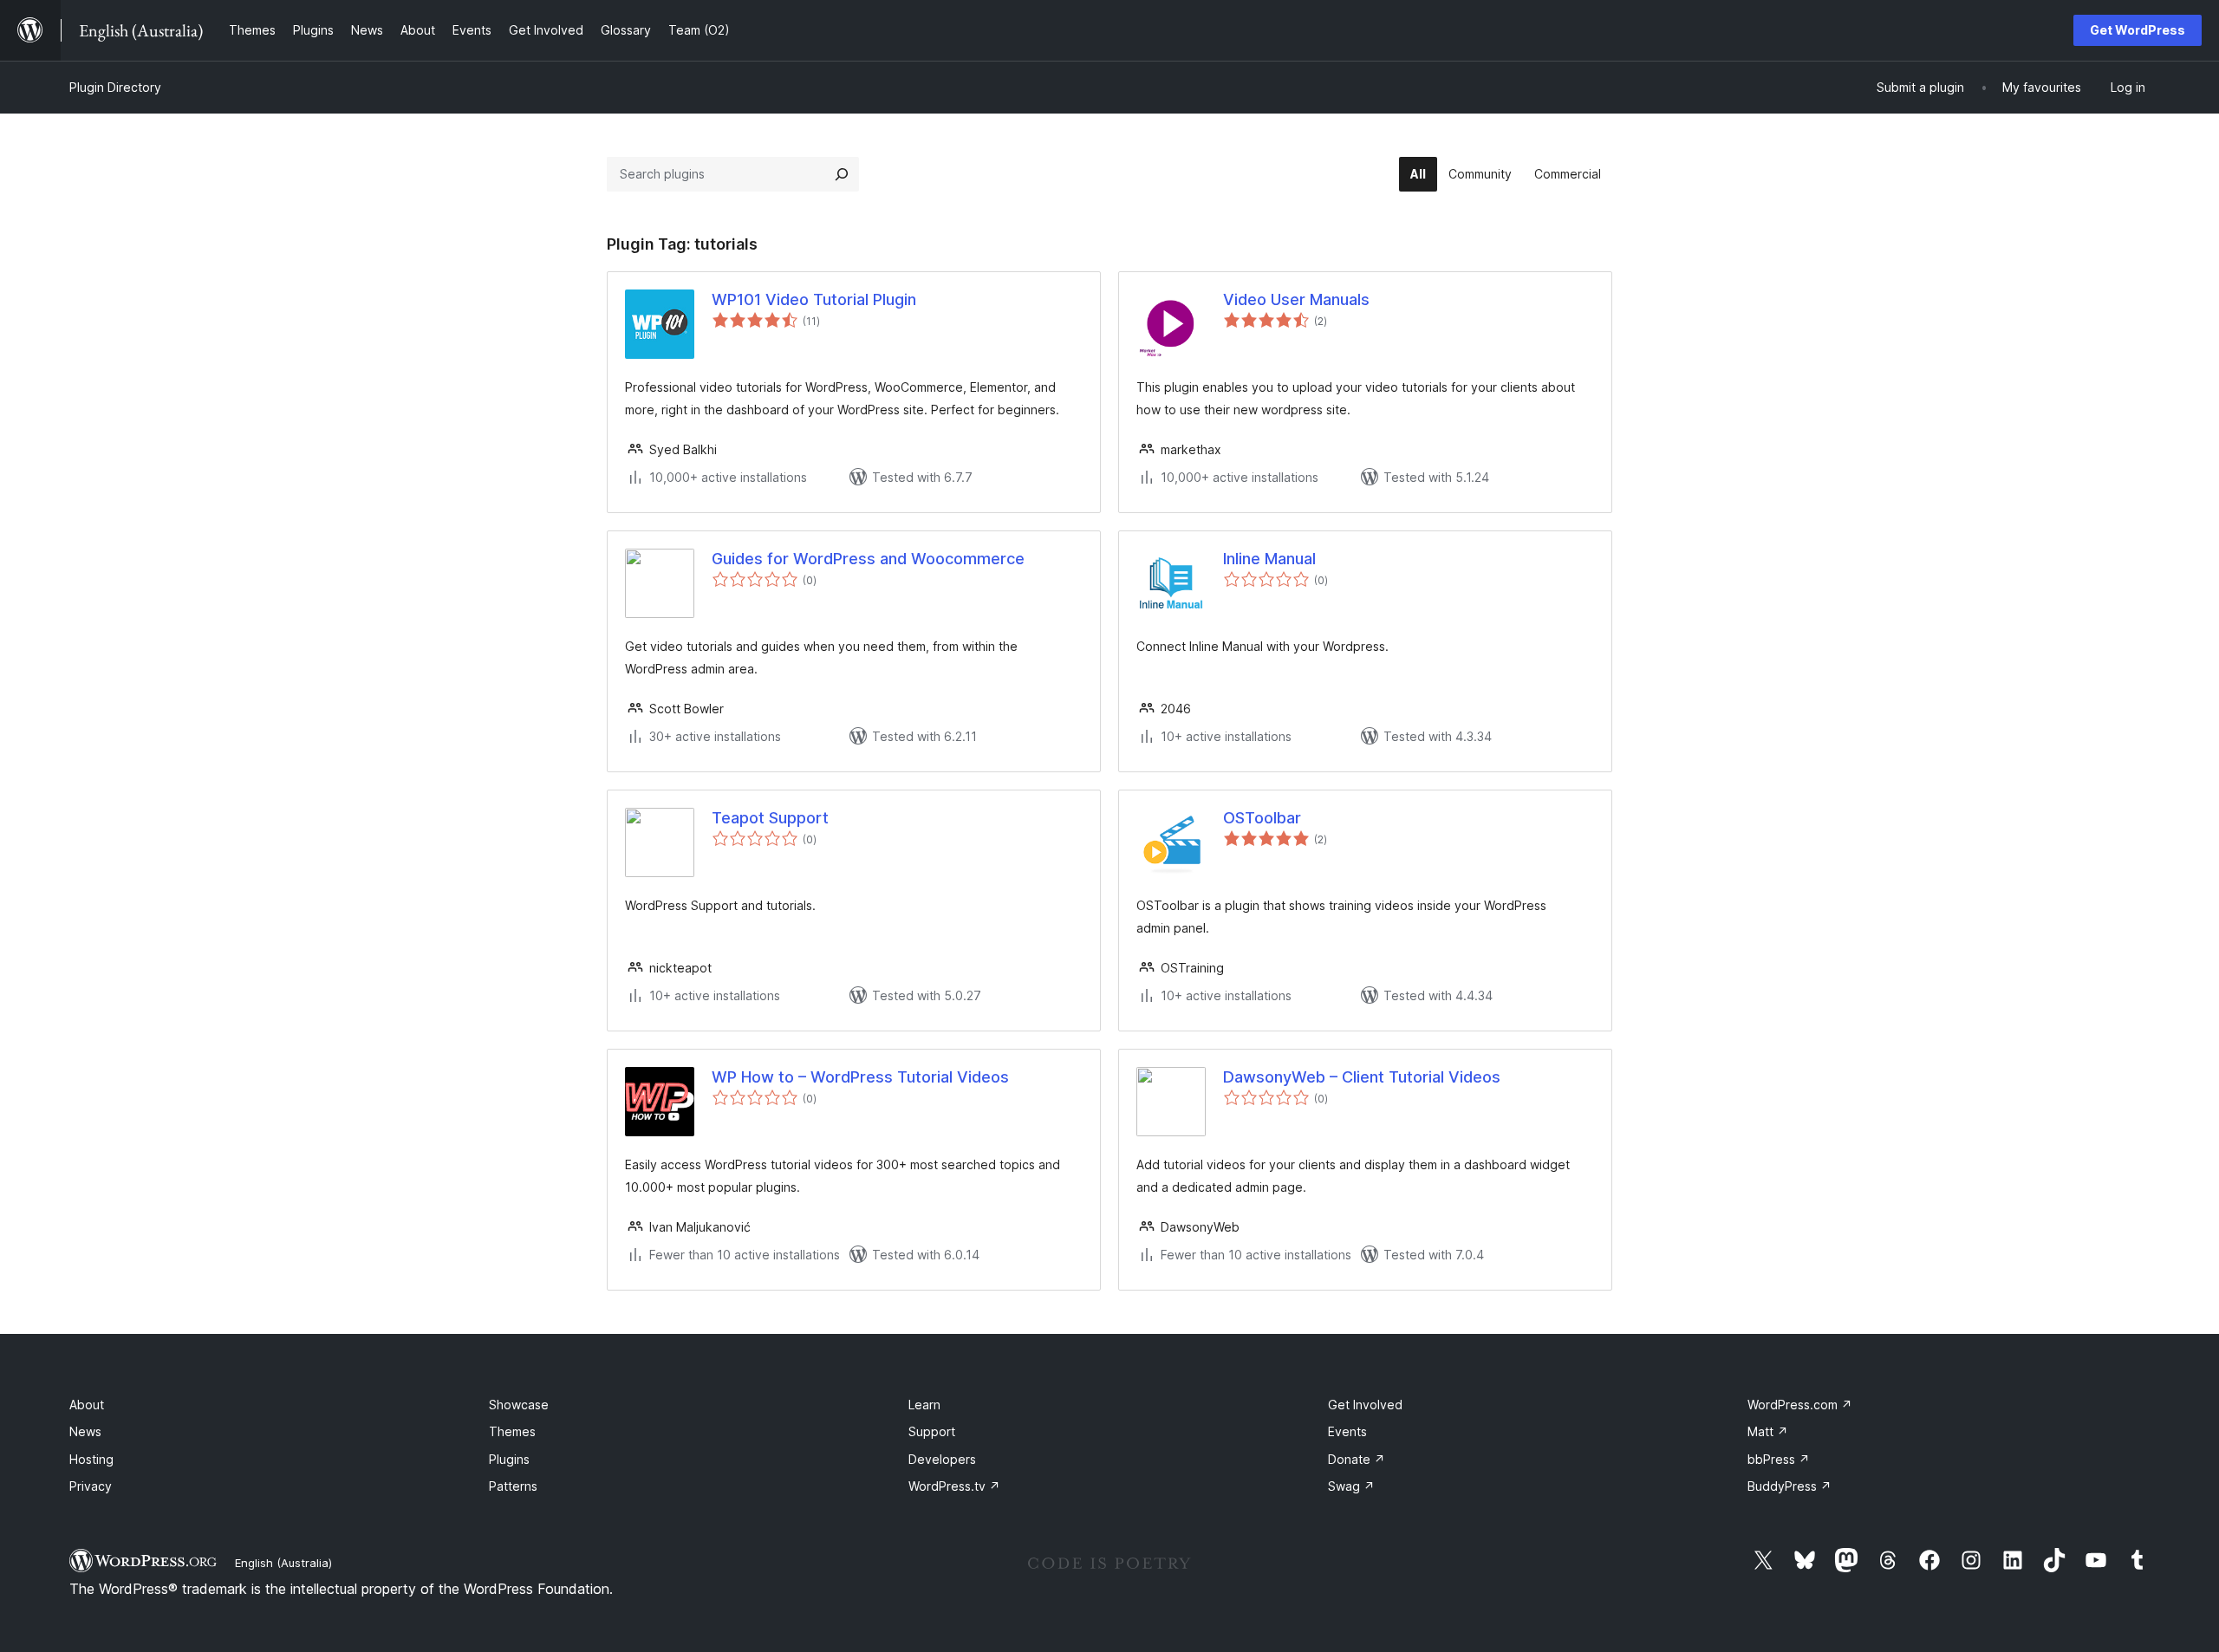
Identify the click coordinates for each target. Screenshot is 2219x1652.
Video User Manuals (1296, 299)
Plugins (509, 1459)
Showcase (519, 1405)
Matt (1768, 1431)
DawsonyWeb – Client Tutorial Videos (1362, 1077)
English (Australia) (283, 1563)
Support (932, 1431)
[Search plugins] (842, 174)
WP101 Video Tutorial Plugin (814, 299)
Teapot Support (770, 818)
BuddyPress (1790, 1486)
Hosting (91, 1459)
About (87, 1405)
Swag (1351, 1486)
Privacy (91, 1486)
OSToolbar (1262, 818)
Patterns (513, 1486)
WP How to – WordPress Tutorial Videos (860, 1077)
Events (1347, 1431)
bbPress (1779, 1459)
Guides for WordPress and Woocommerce (868, 559)
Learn (924, 1405)
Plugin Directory (115, 87)
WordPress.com (1800, 1405)
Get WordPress (2138, 30)
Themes (512, 1431)
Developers (942, 1459)
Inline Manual (1269, 559)
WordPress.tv (954, 1486)
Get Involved (1365, 1405)
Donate (1357, 1459)
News (85, 1431)
